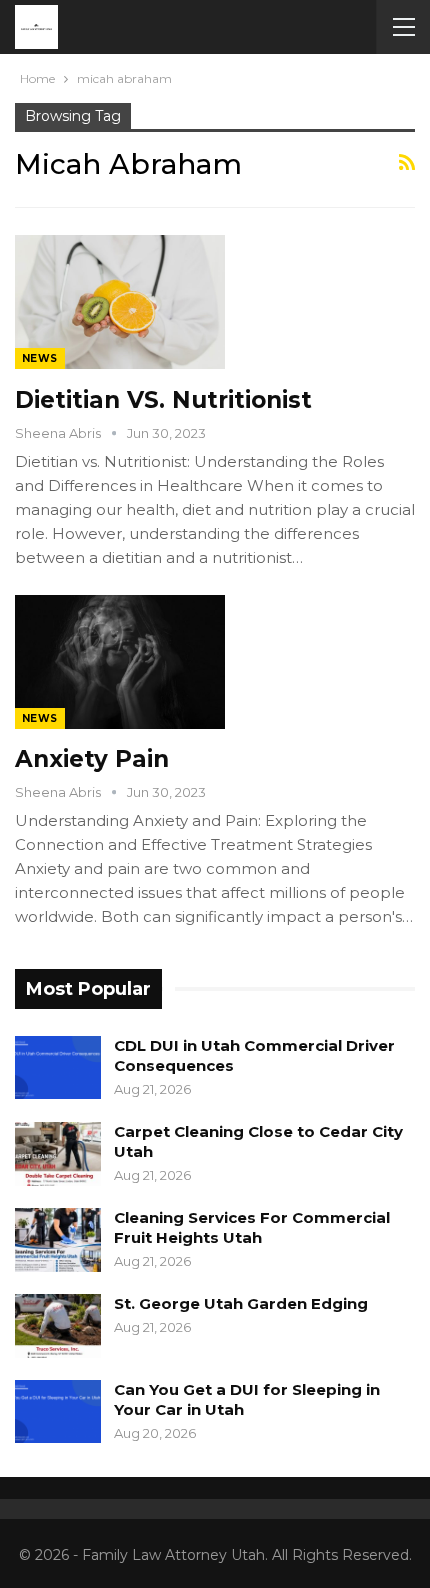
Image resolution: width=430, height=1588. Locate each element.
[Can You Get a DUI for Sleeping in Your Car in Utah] (58, 1412)
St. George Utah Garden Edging (241, 1303)
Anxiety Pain (92, 759)
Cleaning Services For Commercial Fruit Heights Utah (252, 1227)
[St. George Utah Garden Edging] (58, 1326)
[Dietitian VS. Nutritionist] (120, 302)
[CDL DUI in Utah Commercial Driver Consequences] (58, 1068)
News (40, 358)
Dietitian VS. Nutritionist (163, 400)
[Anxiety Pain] (120, 662)
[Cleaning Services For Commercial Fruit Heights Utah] (58, 1240)
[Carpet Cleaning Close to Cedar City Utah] (58, 1154)
